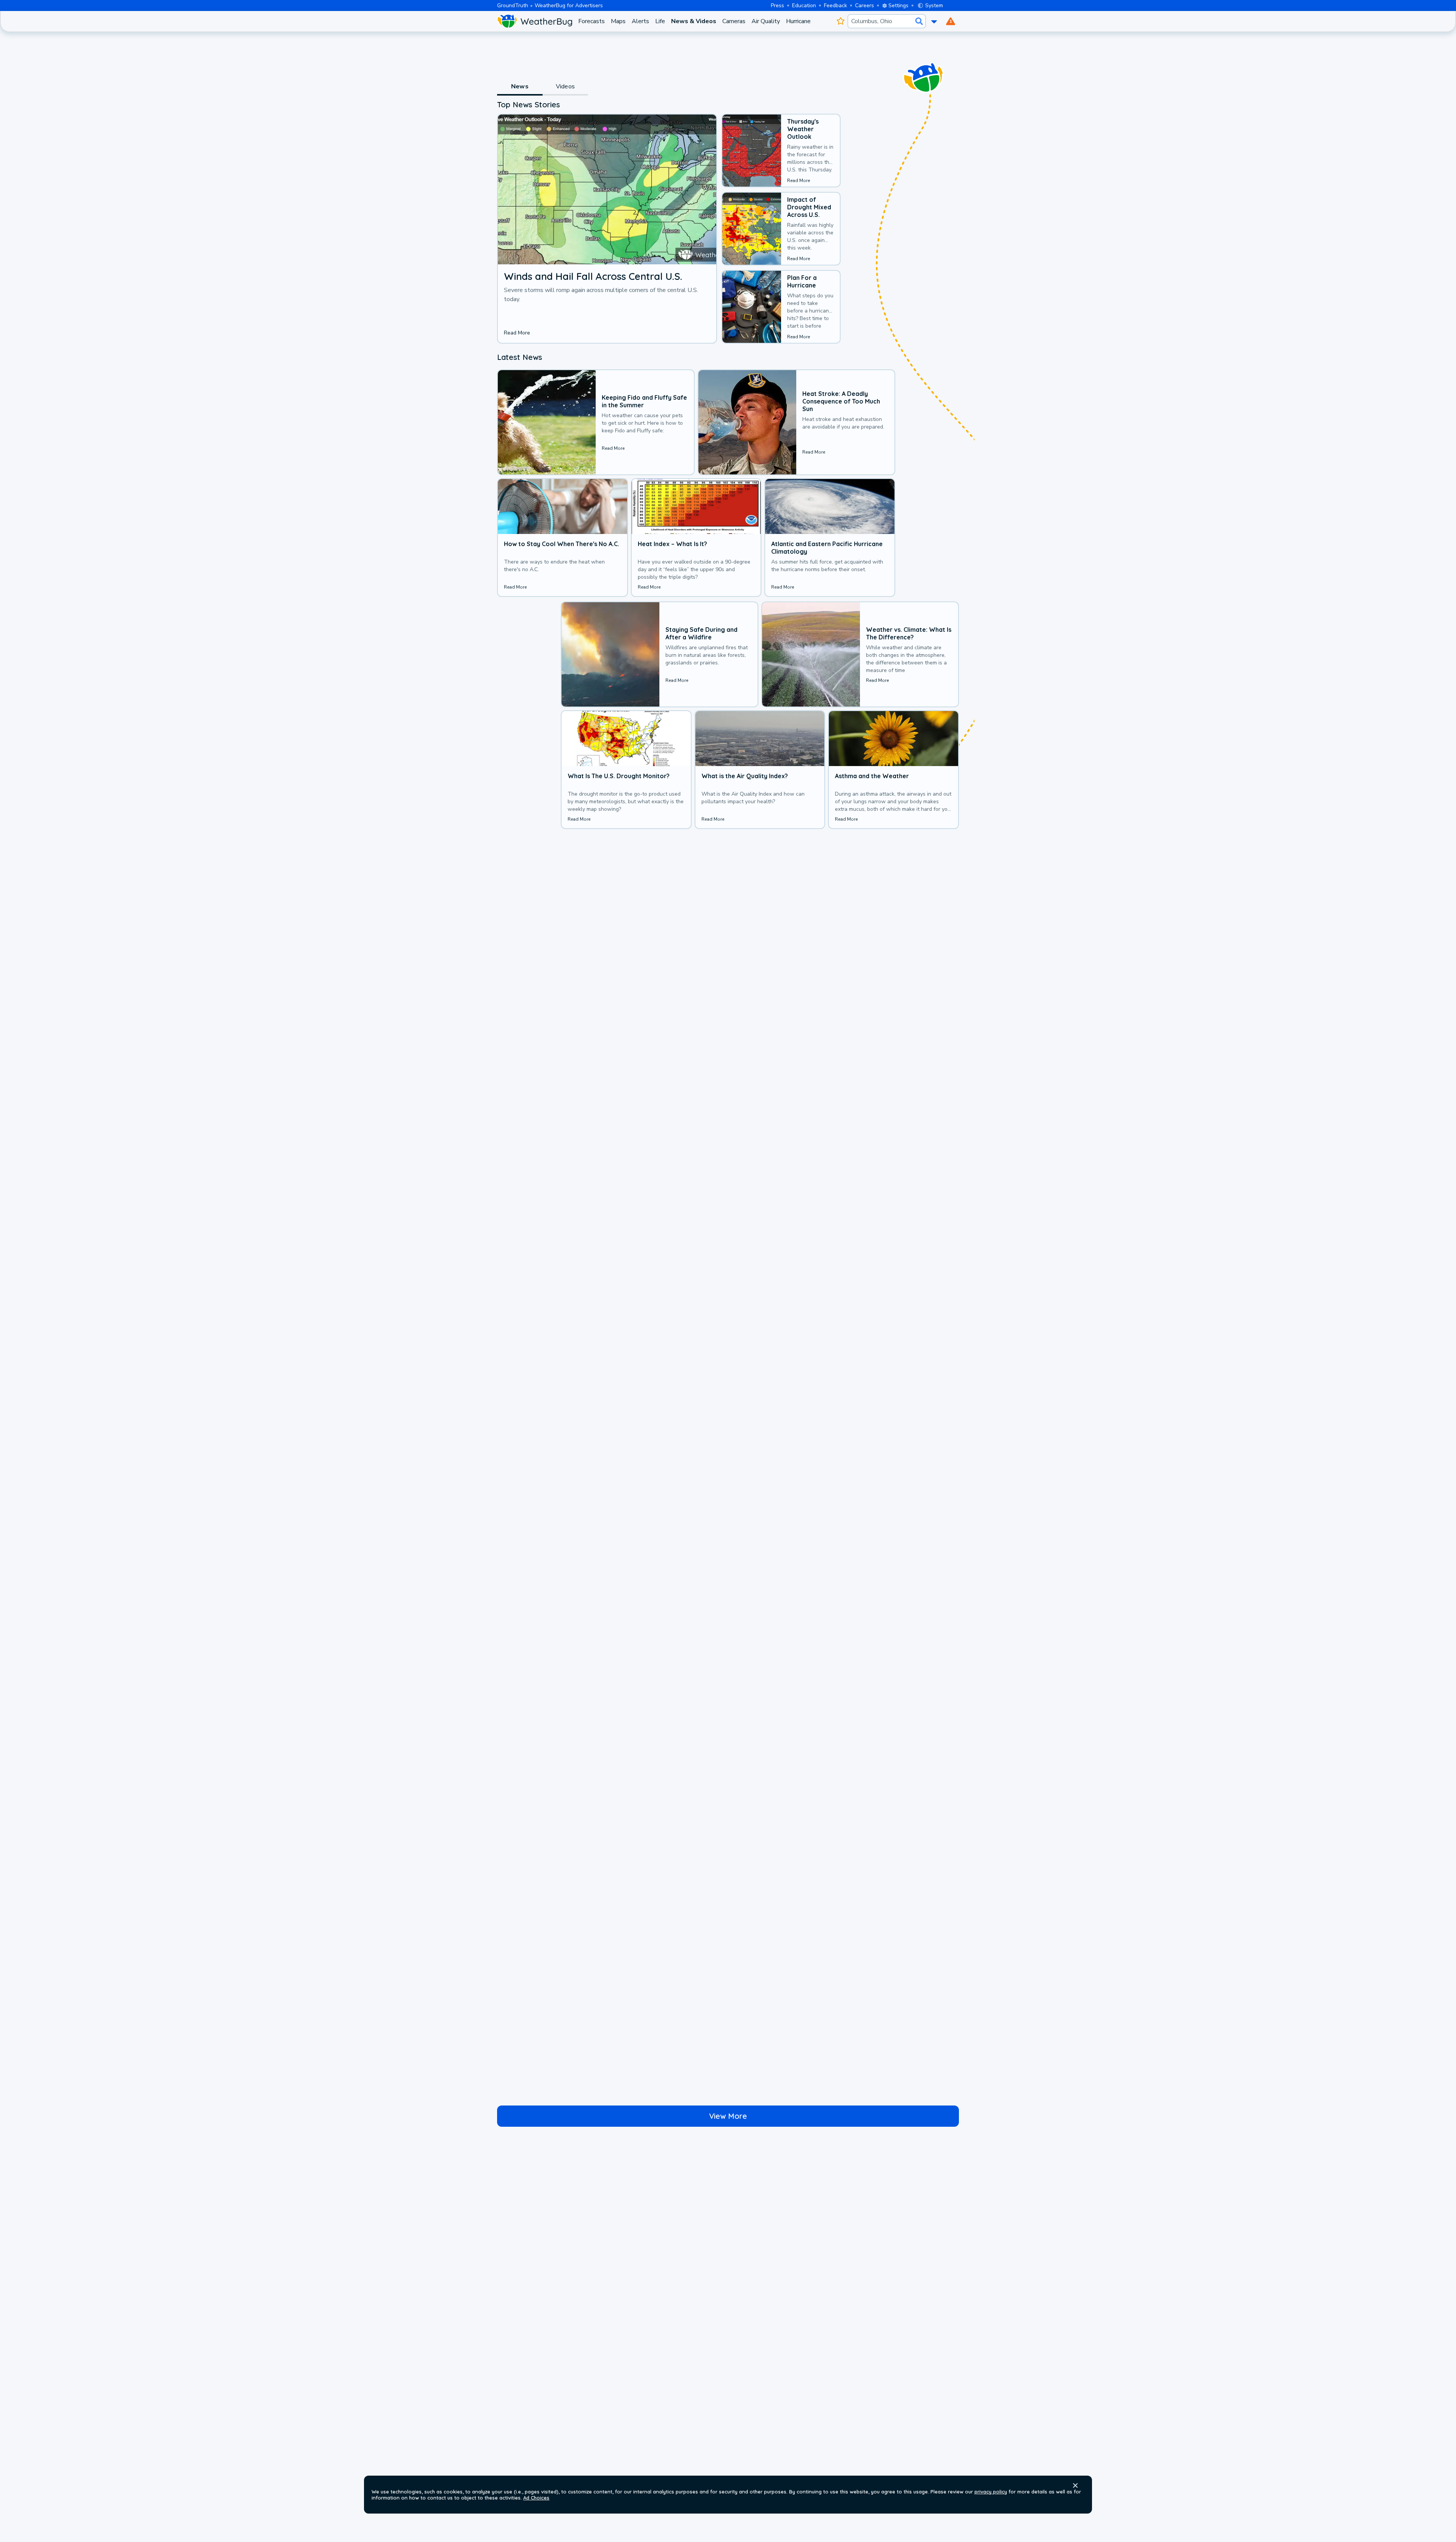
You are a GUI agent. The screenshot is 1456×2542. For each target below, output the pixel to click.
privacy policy (991, 2492)
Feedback (835, 5)
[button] (1075, 2485)
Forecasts (591, 21)
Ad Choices (536, 2498)
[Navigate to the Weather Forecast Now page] (535, 21)
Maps (618, 21)
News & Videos (694, 21)
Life (660, 21)
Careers (864, 5)
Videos (565, 86)
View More (728, 2116)
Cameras (734, 21)
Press (777, 5)
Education (804, 5)
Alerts (640, 21)
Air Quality (766, 21)
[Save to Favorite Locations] (840, 21)
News (520, 86)
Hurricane (798, 21)
